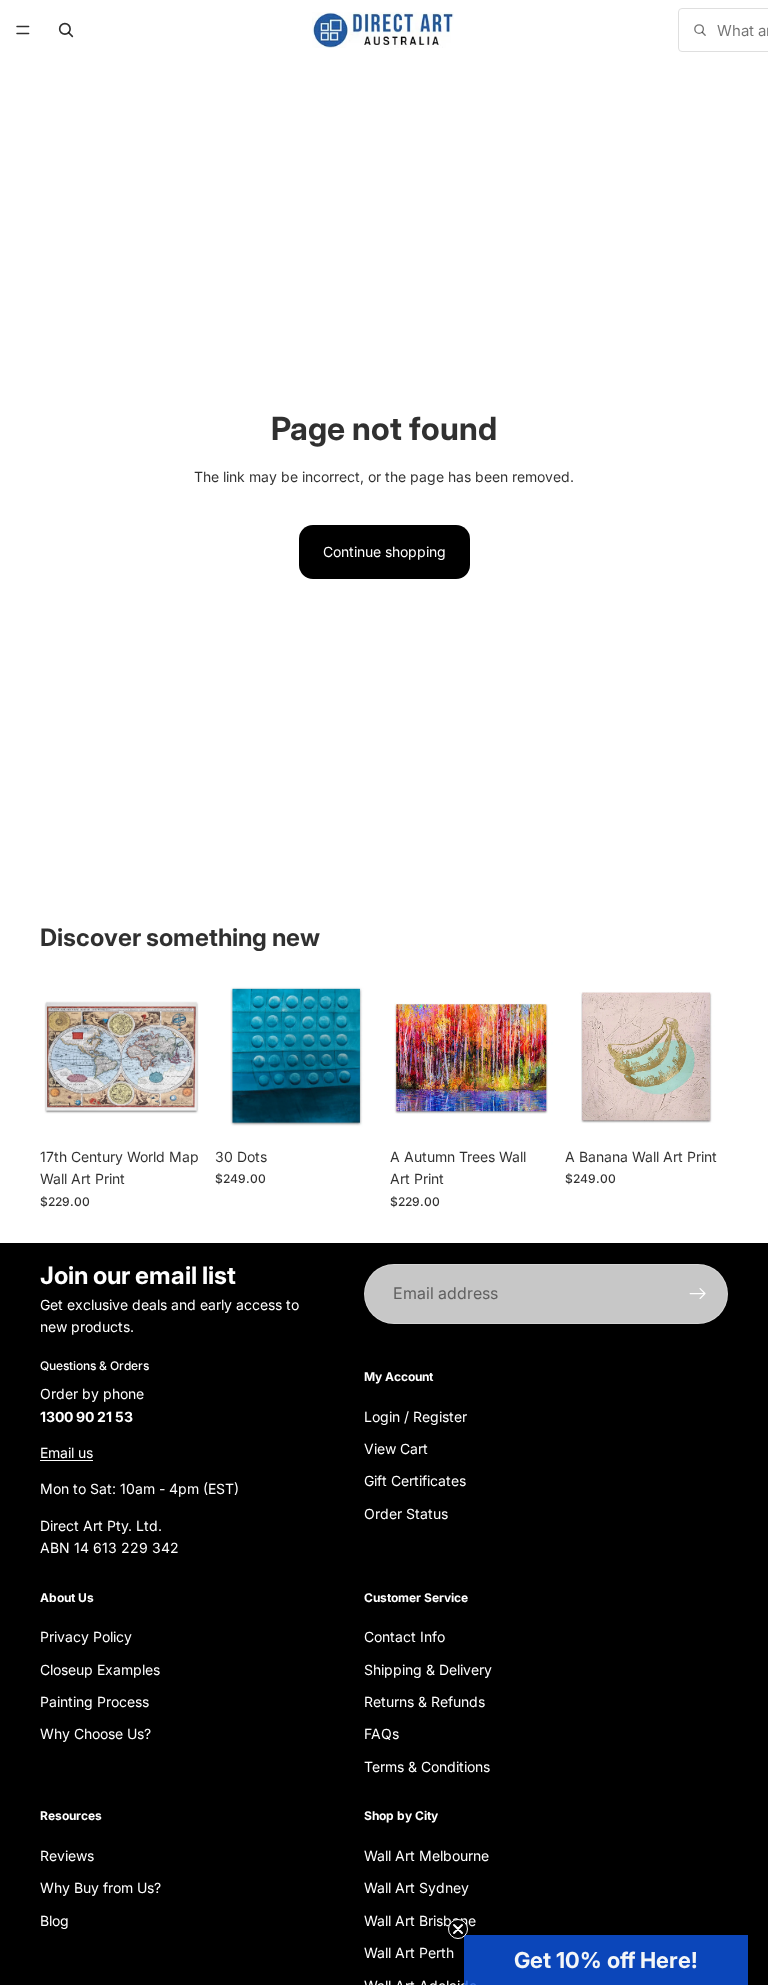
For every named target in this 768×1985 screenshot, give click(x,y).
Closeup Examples (100, 1668)
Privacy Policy (86, 1636)
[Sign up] (698, 1294)
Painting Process (94, 1701)
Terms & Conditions (427, 1765)
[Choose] (172, 1107)
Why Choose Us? (95, 1733)
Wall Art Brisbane (420, 1919)
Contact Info (404, 1636)
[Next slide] (181, 1056)
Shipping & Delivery (428, 1668)
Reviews (67, 1855)
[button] (606, 1960)
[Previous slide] (62, 1056)
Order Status (406, 1512)
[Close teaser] (458, 1929)
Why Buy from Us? (100, 1887)
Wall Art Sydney (416, 1887)
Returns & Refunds (424, 1701)
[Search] (66, 30)
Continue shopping (384, 551)
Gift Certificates (415, 1480)
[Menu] (23, 30)
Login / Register (415, 1415)
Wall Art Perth (409, 1952)
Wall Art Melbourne (426, 1855)
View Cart (396, 1447)
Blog (54, 1919)
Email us (66, 1452)
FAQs (381, 1733)
